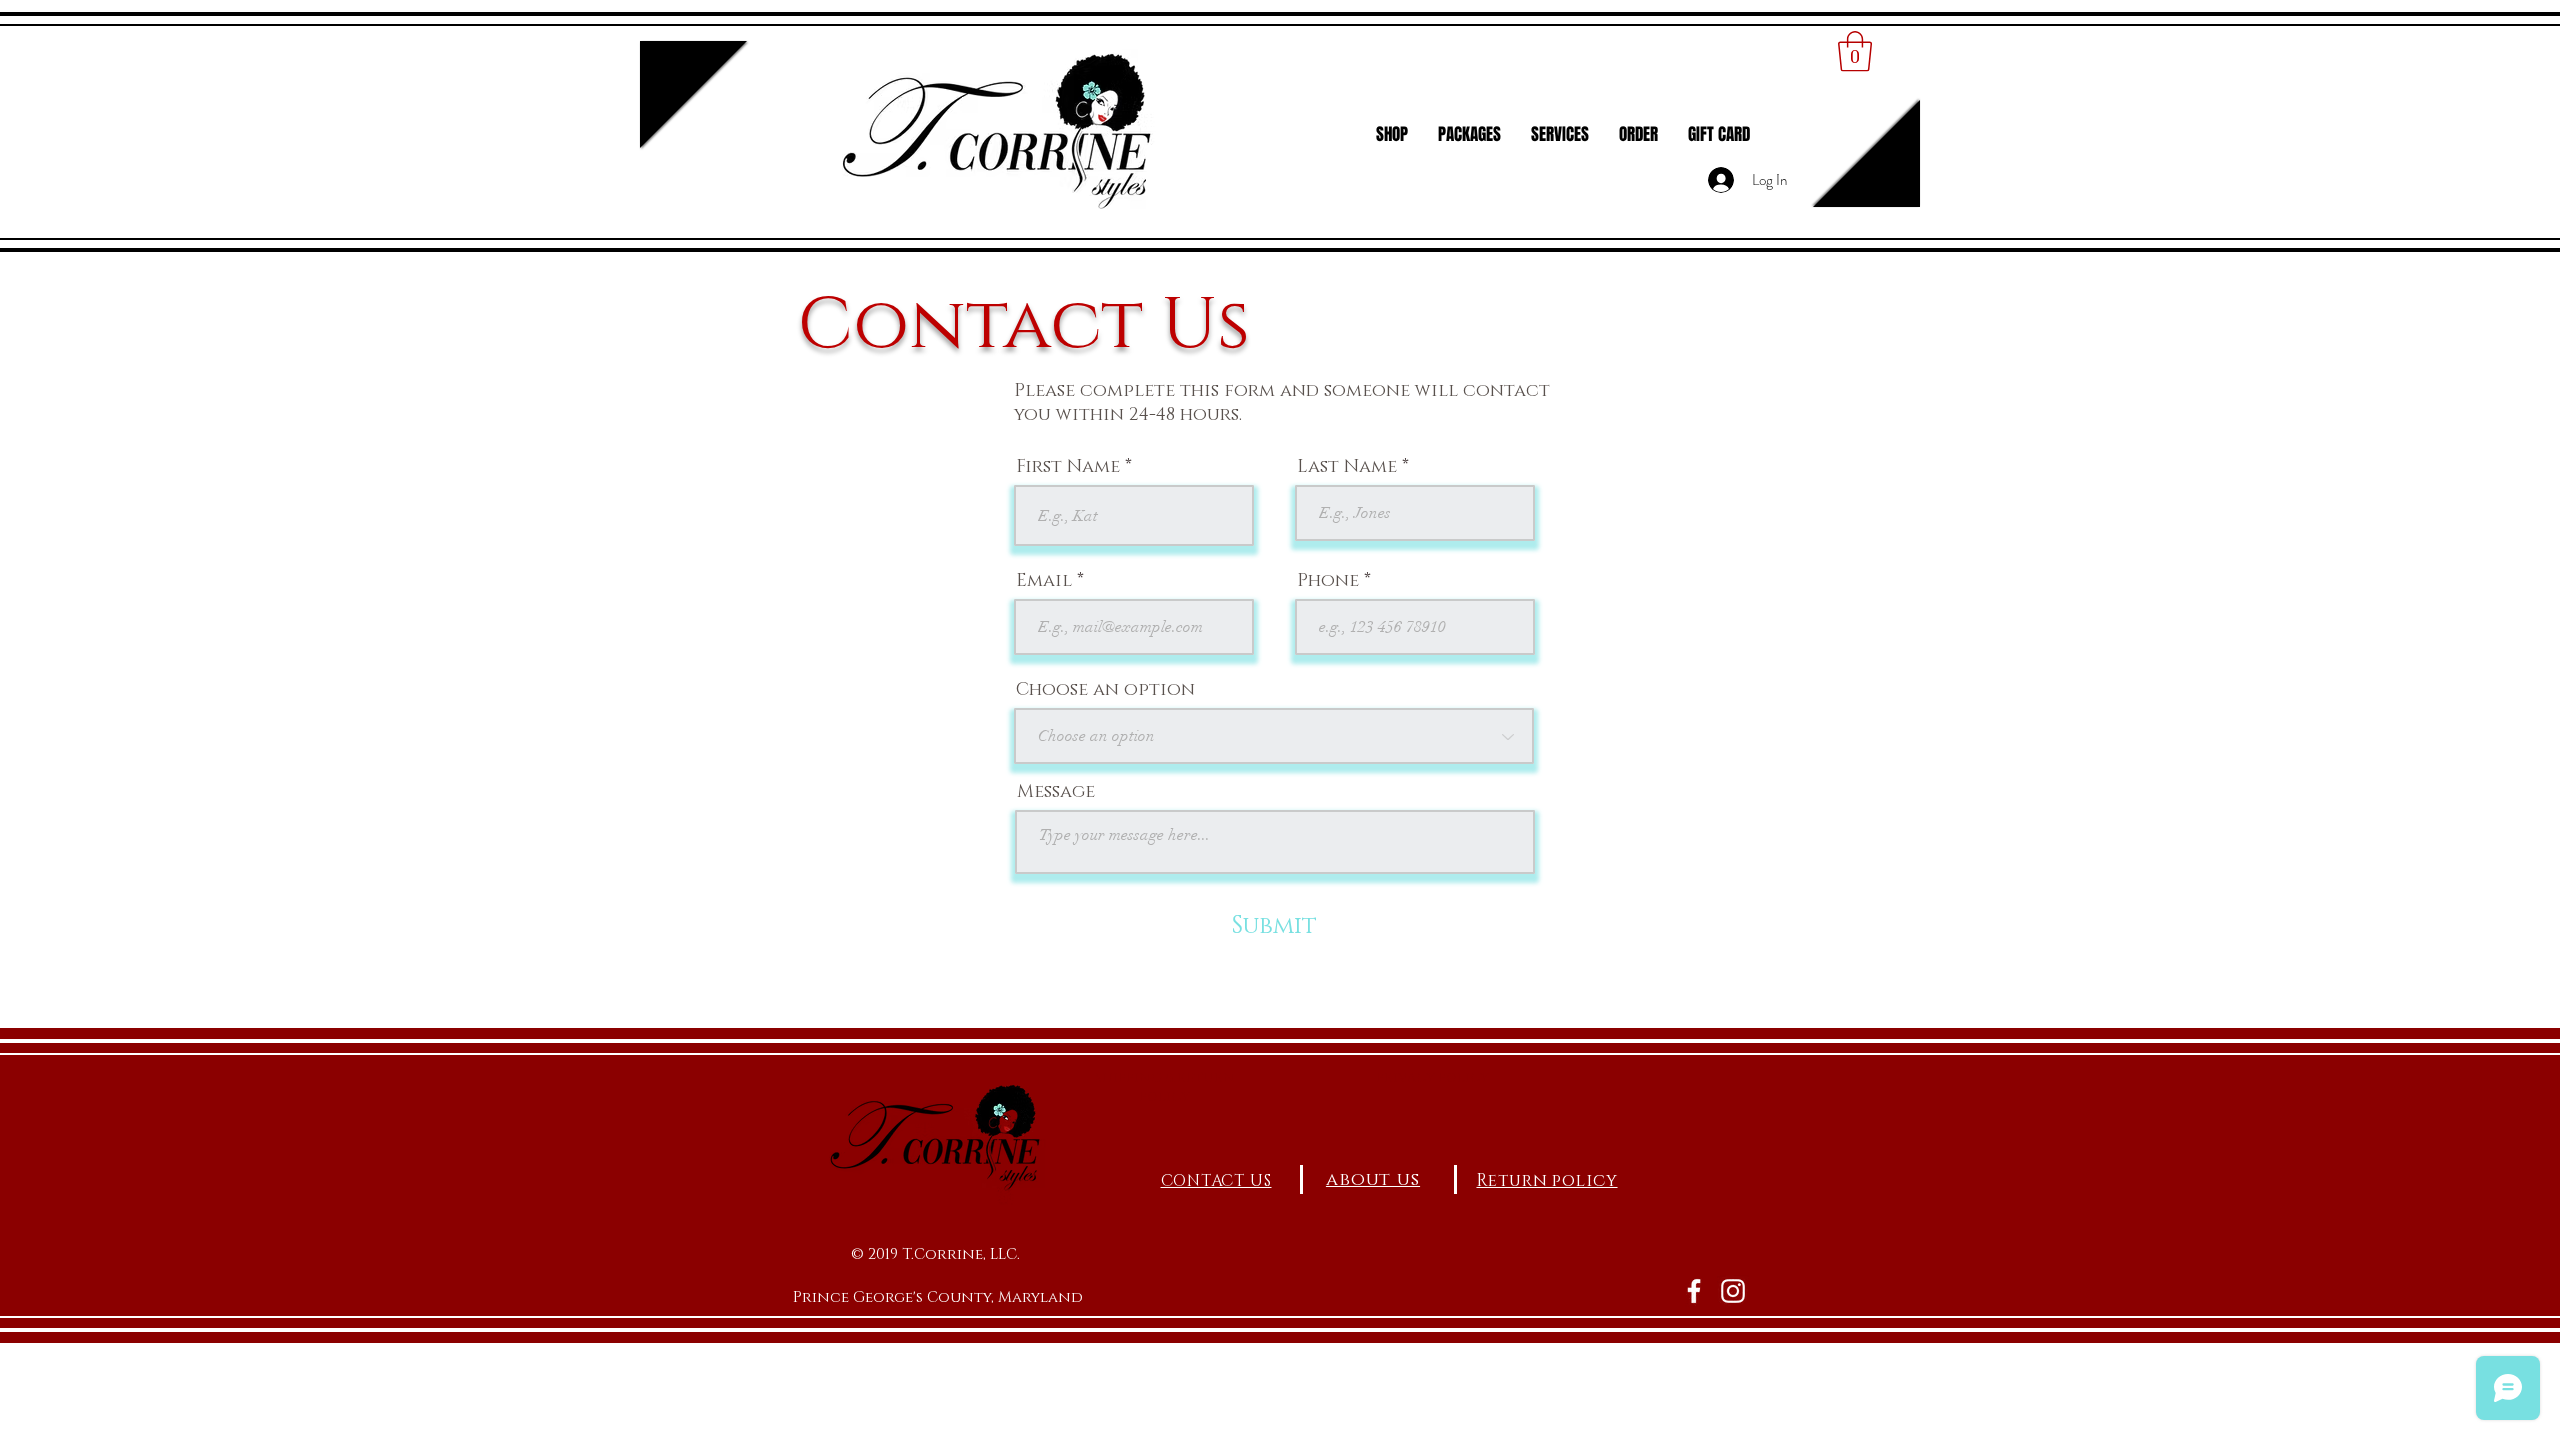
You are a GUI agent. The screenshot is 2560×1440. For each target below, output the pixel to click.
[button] (1855, 51)
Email (1044, 581)
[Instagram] (1733, 1291)
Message (1056, 792)
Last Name (1347, 467)
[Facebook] (1694, 1291)
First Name (1068, 467)
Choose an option (1105, 690)
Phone (1328, 581)
